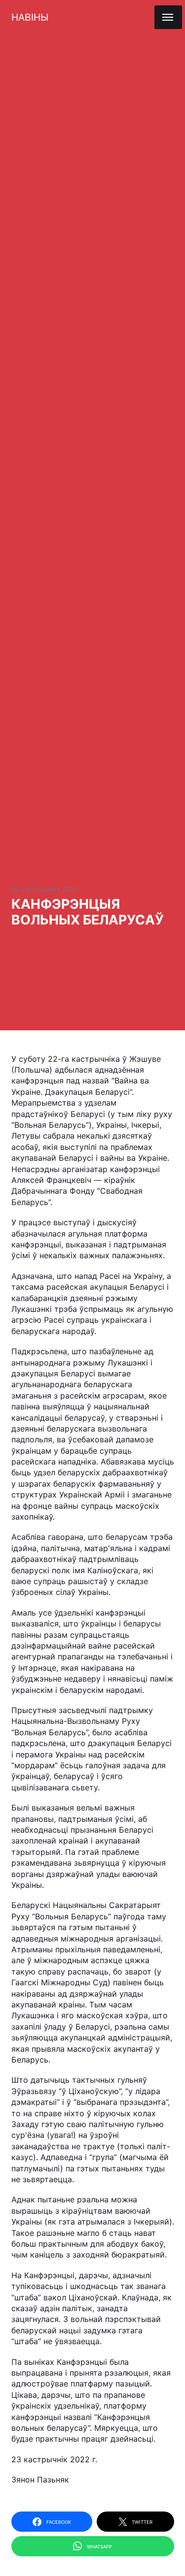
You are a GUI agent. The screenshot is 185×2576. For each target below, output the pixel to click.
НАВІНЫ (30, 17)
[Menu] (168, 17)
